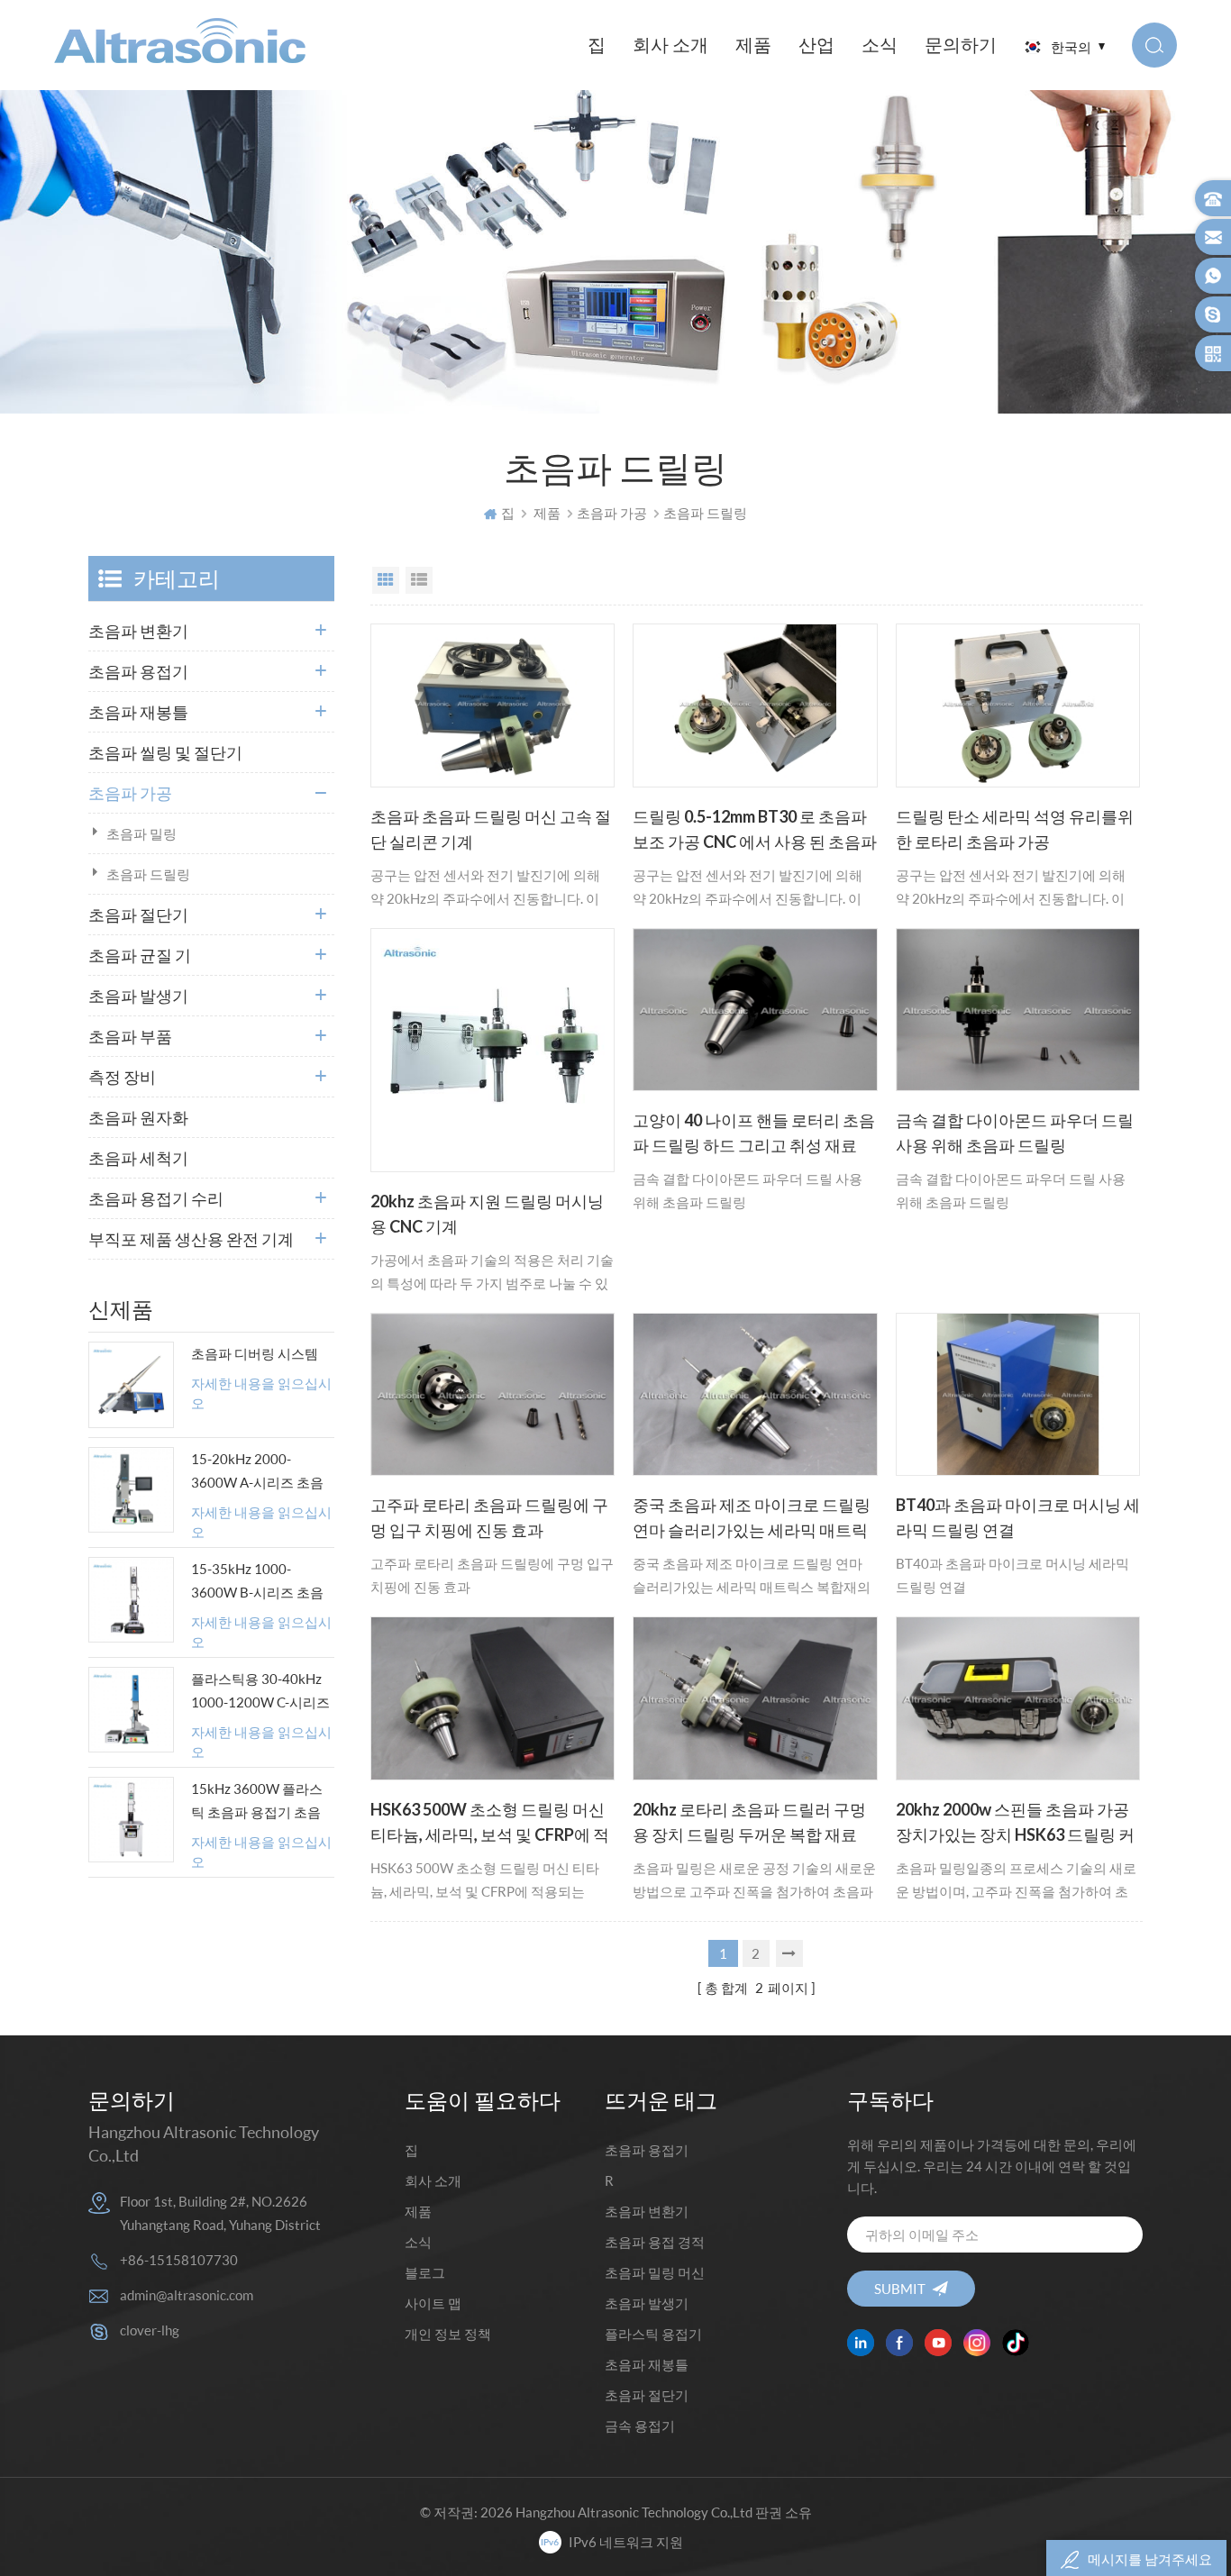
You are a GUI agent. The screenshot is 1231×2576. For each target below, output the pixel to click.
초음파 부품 (130, 1036)
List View (419, 580)
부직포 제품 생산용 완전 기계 (191, 1239)
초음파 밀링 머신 (655, 2272)
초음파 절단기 (138, 915)
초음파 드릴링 (148, 874)
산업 (816, 45)
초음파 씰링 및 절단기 (165, 752)
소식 (880, 45)
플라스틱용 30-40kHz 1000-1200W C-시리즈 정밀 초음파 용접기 (260, 1692)
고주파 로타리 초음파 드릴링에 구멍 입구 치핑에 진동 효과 (489, 1517)
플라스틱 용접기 (653, 2334)
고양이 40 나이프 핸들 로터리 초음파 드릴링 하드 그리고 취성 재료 (754, 1133)
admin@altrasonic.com (187, 2295)
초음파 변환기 (138, 631)
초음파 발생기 (138, 996)
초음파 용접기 (138, 671)
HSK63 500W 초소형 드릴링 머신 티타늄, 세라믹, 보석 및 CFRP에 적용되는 (490, 1824)
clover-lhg (150, 2330)
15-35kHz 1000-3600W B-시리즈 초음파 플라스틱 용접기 (257, 1582)
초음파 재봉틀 (138, 712)
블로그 (425, 2272)
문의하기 (961, 45)
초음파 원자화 (138, 1117)
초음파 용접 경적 (655, 2242)
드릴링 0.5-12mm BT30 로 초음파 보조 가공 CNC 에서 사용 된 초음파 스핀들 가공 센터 (755, 831)
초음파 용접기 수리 (156, 1198)
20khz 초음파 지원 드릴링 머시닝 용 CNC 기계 (487, 1214)
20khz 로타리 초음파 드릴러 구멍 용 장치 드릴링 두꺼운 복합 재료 (749, 1822)
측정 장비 (122, 1077)
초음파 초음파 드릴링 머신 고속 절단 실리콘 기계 (491, 829)
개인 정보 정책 (448, 2334)
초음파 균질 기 (140, 955)
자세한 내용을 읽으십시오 (261, 1393)
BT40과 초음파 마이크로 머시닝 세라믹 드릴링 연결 (1018, 1517)
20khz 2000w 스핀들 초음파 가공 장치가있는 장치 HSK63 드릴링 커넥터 (1015, 1824)
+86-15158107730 (179, 2260)
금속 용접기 (640, 2426)
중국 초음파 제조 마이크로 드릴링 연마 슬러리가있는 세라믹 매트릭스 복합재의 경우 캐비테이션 (752, 1519)
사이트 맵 (433, 2303)
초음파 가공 (612, 513)
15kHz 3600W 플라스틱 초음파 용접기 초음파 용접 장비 (257, 1802)
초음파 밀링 (141, 833)
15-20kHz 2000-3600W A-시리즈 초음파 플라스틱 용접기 (257, 1472)
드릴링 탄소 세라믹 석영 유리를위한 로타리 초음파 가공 (1015, 829)
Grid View (386, 580)
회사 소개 (670, 45)
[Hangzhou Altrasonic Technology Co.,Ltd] (180, 41)
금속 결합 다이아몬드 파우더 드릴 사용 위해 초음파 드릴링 (1015, 1133)
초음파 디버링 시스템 (255, 1353)
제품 (753, 45)
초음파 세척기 (138, 1158)
